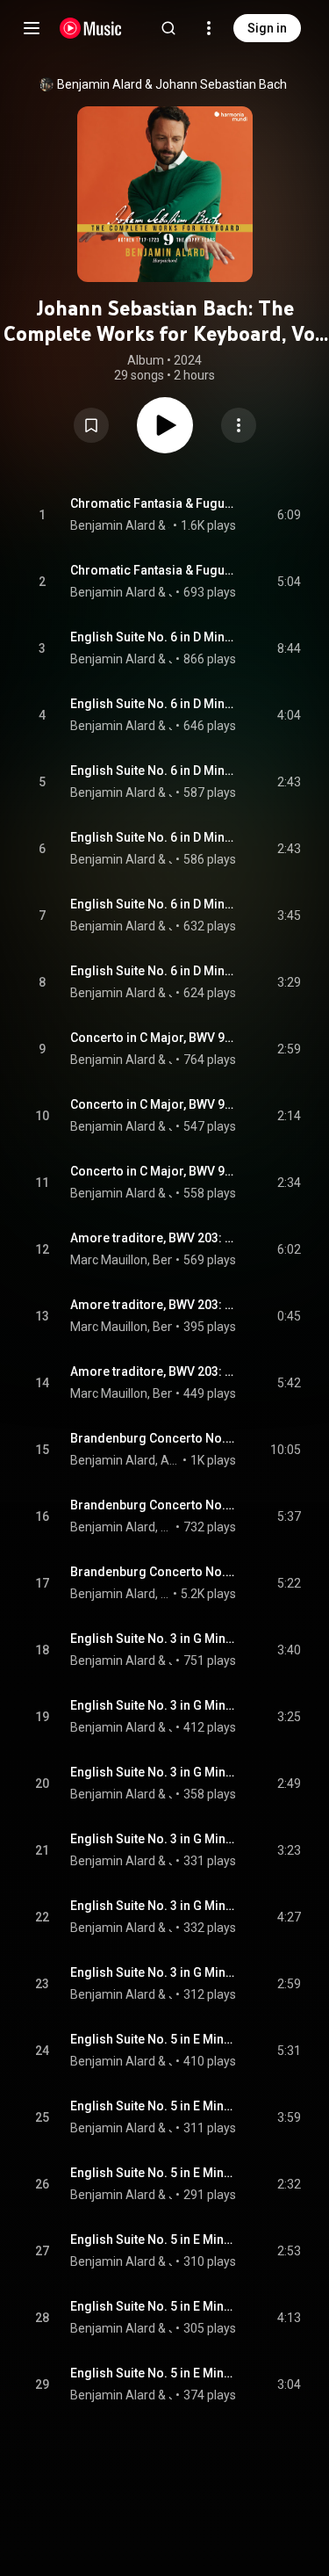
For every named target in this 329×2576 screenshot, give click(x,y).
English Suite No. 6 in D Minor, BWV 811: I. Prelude (154, 637)
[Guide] (32, 28)
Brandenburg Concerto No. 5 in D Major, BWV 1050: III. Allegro (154, 1572)
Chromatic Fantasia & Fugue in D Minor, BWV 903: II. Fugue (154, 570)
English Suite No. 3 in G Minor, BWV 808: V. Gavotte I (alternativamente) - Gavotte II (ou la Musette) (154, 1906)
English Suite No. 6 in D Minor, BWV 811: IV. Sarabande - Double (154, 837)
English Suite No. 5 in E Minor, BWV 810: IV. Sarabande (154, 2240)
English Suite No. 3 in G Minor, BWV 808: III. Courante (154, 1772)
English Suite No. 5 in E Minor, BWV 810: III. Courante (154, 2173)
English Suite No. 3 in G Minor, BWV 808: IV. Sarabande (154, 1839)
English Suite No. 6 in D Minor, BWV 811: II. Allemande (154, 704)
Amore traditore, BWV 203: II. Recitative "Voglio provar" (154, 1305)
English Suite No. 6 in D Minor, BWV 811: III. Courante (154, 771)
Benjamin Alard (100, 84)
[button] (91, 425)
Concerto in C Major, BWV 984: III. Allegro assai (154, 1171)
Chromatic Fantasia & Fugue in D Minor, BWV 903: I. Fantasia (154, 503)
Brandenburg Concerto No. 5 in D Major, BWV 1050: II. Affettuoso (154, 1505)
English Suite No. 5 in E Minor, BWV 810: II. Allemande (154, 2106)
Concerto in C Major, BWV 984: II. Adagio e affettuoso (154, 1104)
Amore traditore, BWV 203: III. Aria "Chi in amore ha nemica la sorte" (154, 1371)
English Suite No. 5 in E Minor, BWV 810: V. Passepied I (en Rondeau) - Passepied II (154, 2306)
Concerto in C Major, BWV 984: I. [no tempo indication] (154, 1038)
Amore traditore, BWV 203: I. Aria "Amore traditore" (154, 1238)
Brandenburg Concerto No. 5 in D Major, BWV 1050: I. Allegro (154, 1438)
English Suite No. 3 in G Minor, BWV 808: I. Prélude (154, 1639)
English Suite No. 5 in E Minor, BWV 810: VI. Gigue (154, 2373)
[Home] (91, 28)
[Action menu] (239, 425)
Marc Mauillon (109, 1260)
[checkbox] (289, 515)
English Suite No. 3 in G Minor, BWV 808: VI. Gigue (154, 1972)
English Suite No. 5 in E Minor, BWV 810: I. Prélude (154, 2039)
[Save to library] (91, 425)
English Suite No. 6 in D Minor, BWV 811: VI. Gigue (154, 971)
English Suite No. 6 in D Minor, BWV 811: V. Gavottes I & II (154, 904)
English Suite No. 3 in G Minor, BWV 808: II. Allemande (154, 1705)
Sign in (267, 28)
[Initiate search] (168, 28)
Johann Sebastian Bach (221, 84)
